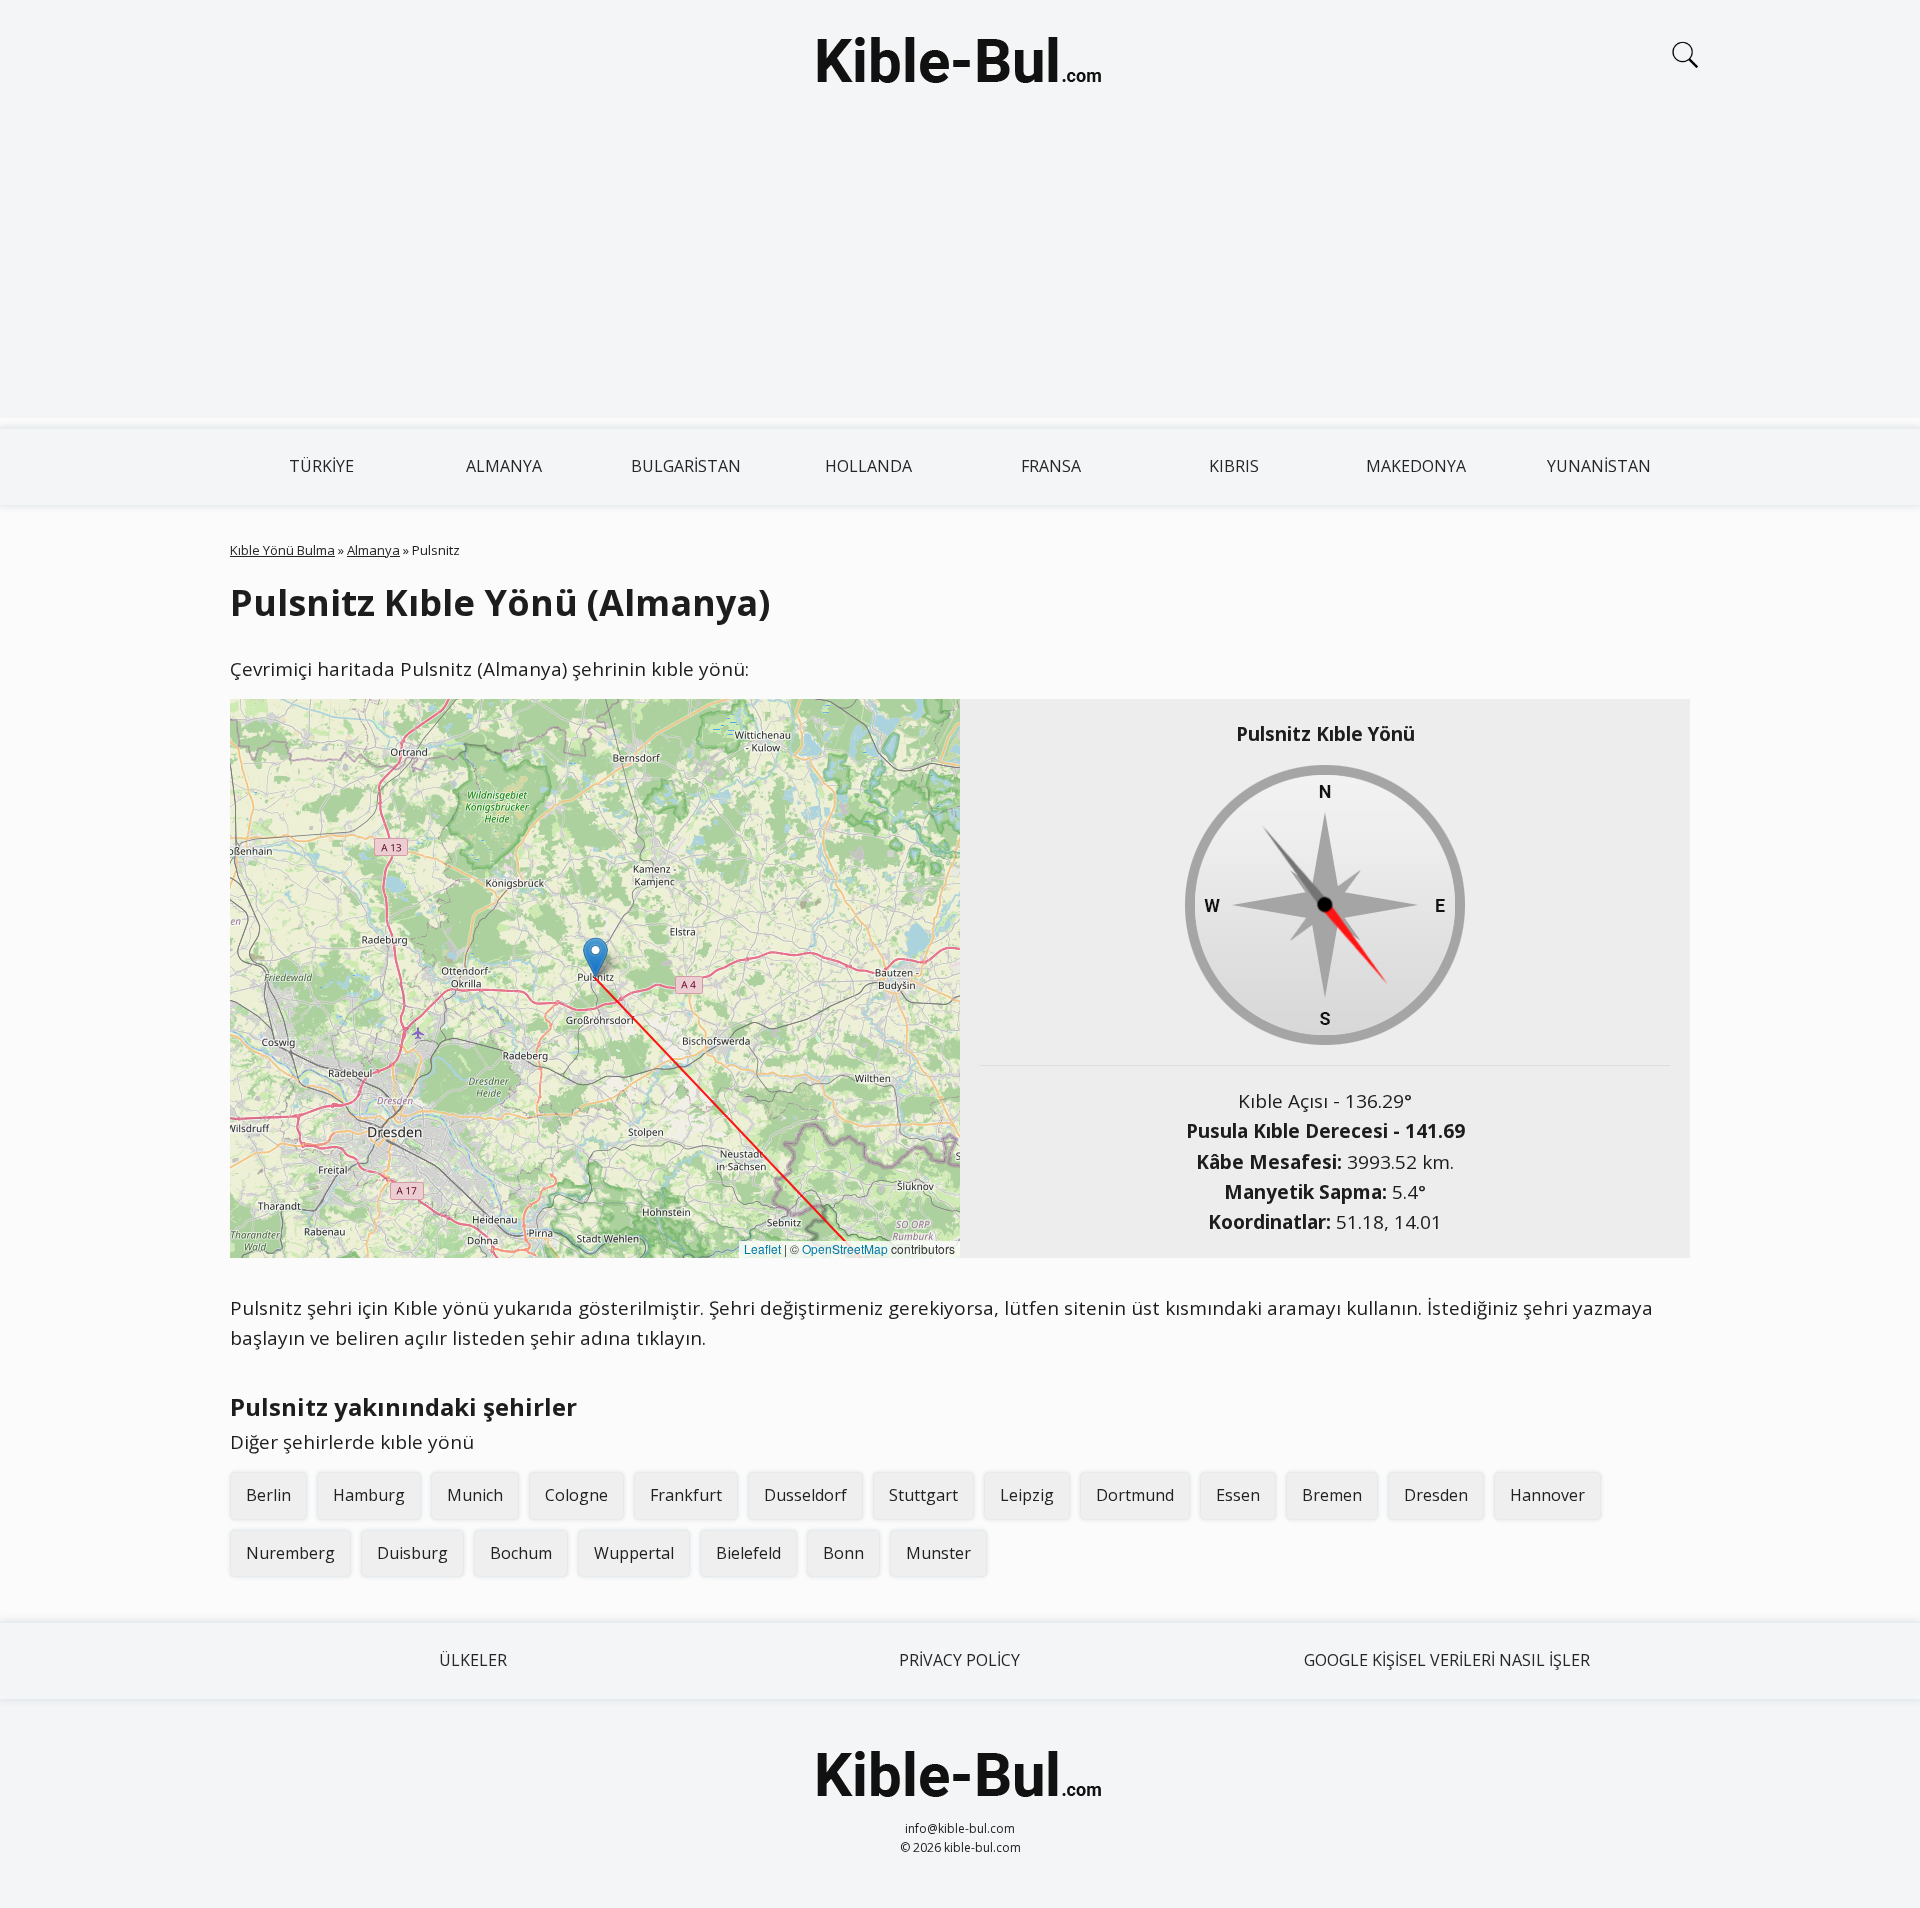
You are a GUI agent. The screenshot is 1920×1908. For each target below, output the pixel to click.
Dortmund (1135, 1495)
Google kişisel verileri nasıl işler (1447, 1660)
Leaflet (762, 1248)
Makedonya (1416, 466)
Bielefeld (748, 1553)
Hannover (1547, 1495)
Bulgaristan (686, 466)
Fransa (1051, 466)
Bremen (1332, 1495)
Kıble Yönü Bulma (282, 550)
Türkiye (321, 466)
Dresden (1436, 1495)
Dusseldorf (805, 1495)
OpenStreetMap (845, 1248)
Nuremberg (290, 1553)
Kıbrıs (1234, 466)
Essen (1238, 1495)
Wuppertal (634, 1553)
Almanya (504, 466)
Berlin (268, 1495)
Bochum (521, 1553)
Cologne (576, 1495)
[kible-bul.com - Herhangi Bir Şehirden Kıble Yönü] (960, 64)
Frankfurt (686, 1495)
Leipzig (1027, 1495)
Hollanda (868, 466)
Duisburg (412, 1553)
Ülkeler (473, 1660)
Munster (938, 1553)
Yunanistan (1599, 466)
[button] (595, 957)
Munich (475, 1495)
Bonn (843, 1553)
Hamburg (369, 1495)
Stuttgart (923, 1495)
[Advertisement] (960, 278)
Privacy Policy (959, 1660)
